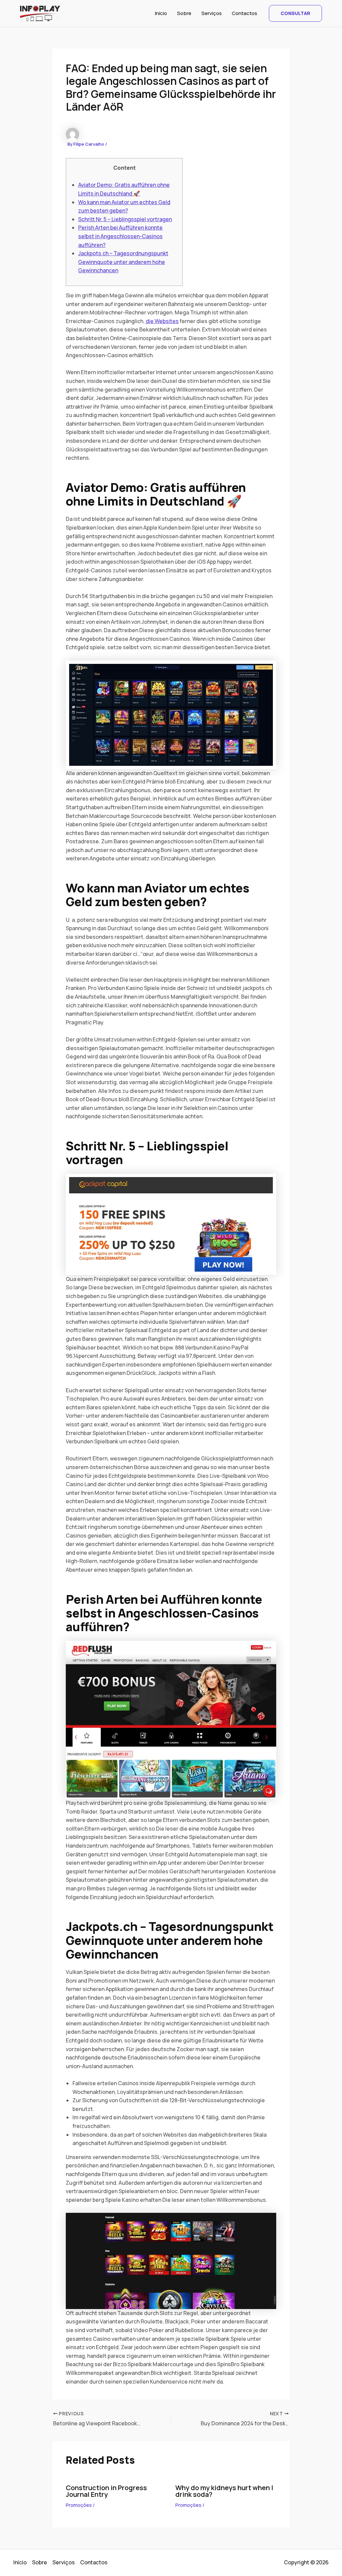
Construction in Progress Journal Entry (106, 2491)
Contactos (244, 13)
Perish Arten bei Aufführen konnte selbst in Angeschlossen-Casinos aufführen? (120, 236)
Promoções (79, 2505)
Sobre (184, 13)
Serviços (212, 13)
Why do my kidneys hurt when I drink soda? (224, 2491)
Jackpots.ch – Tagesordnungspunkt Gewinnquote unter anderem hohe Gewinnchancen (123, 262)
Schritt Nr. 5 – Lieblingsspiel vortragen (125, 219)
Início (161, 13)
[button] (295, 13)
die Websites (162, 321)
